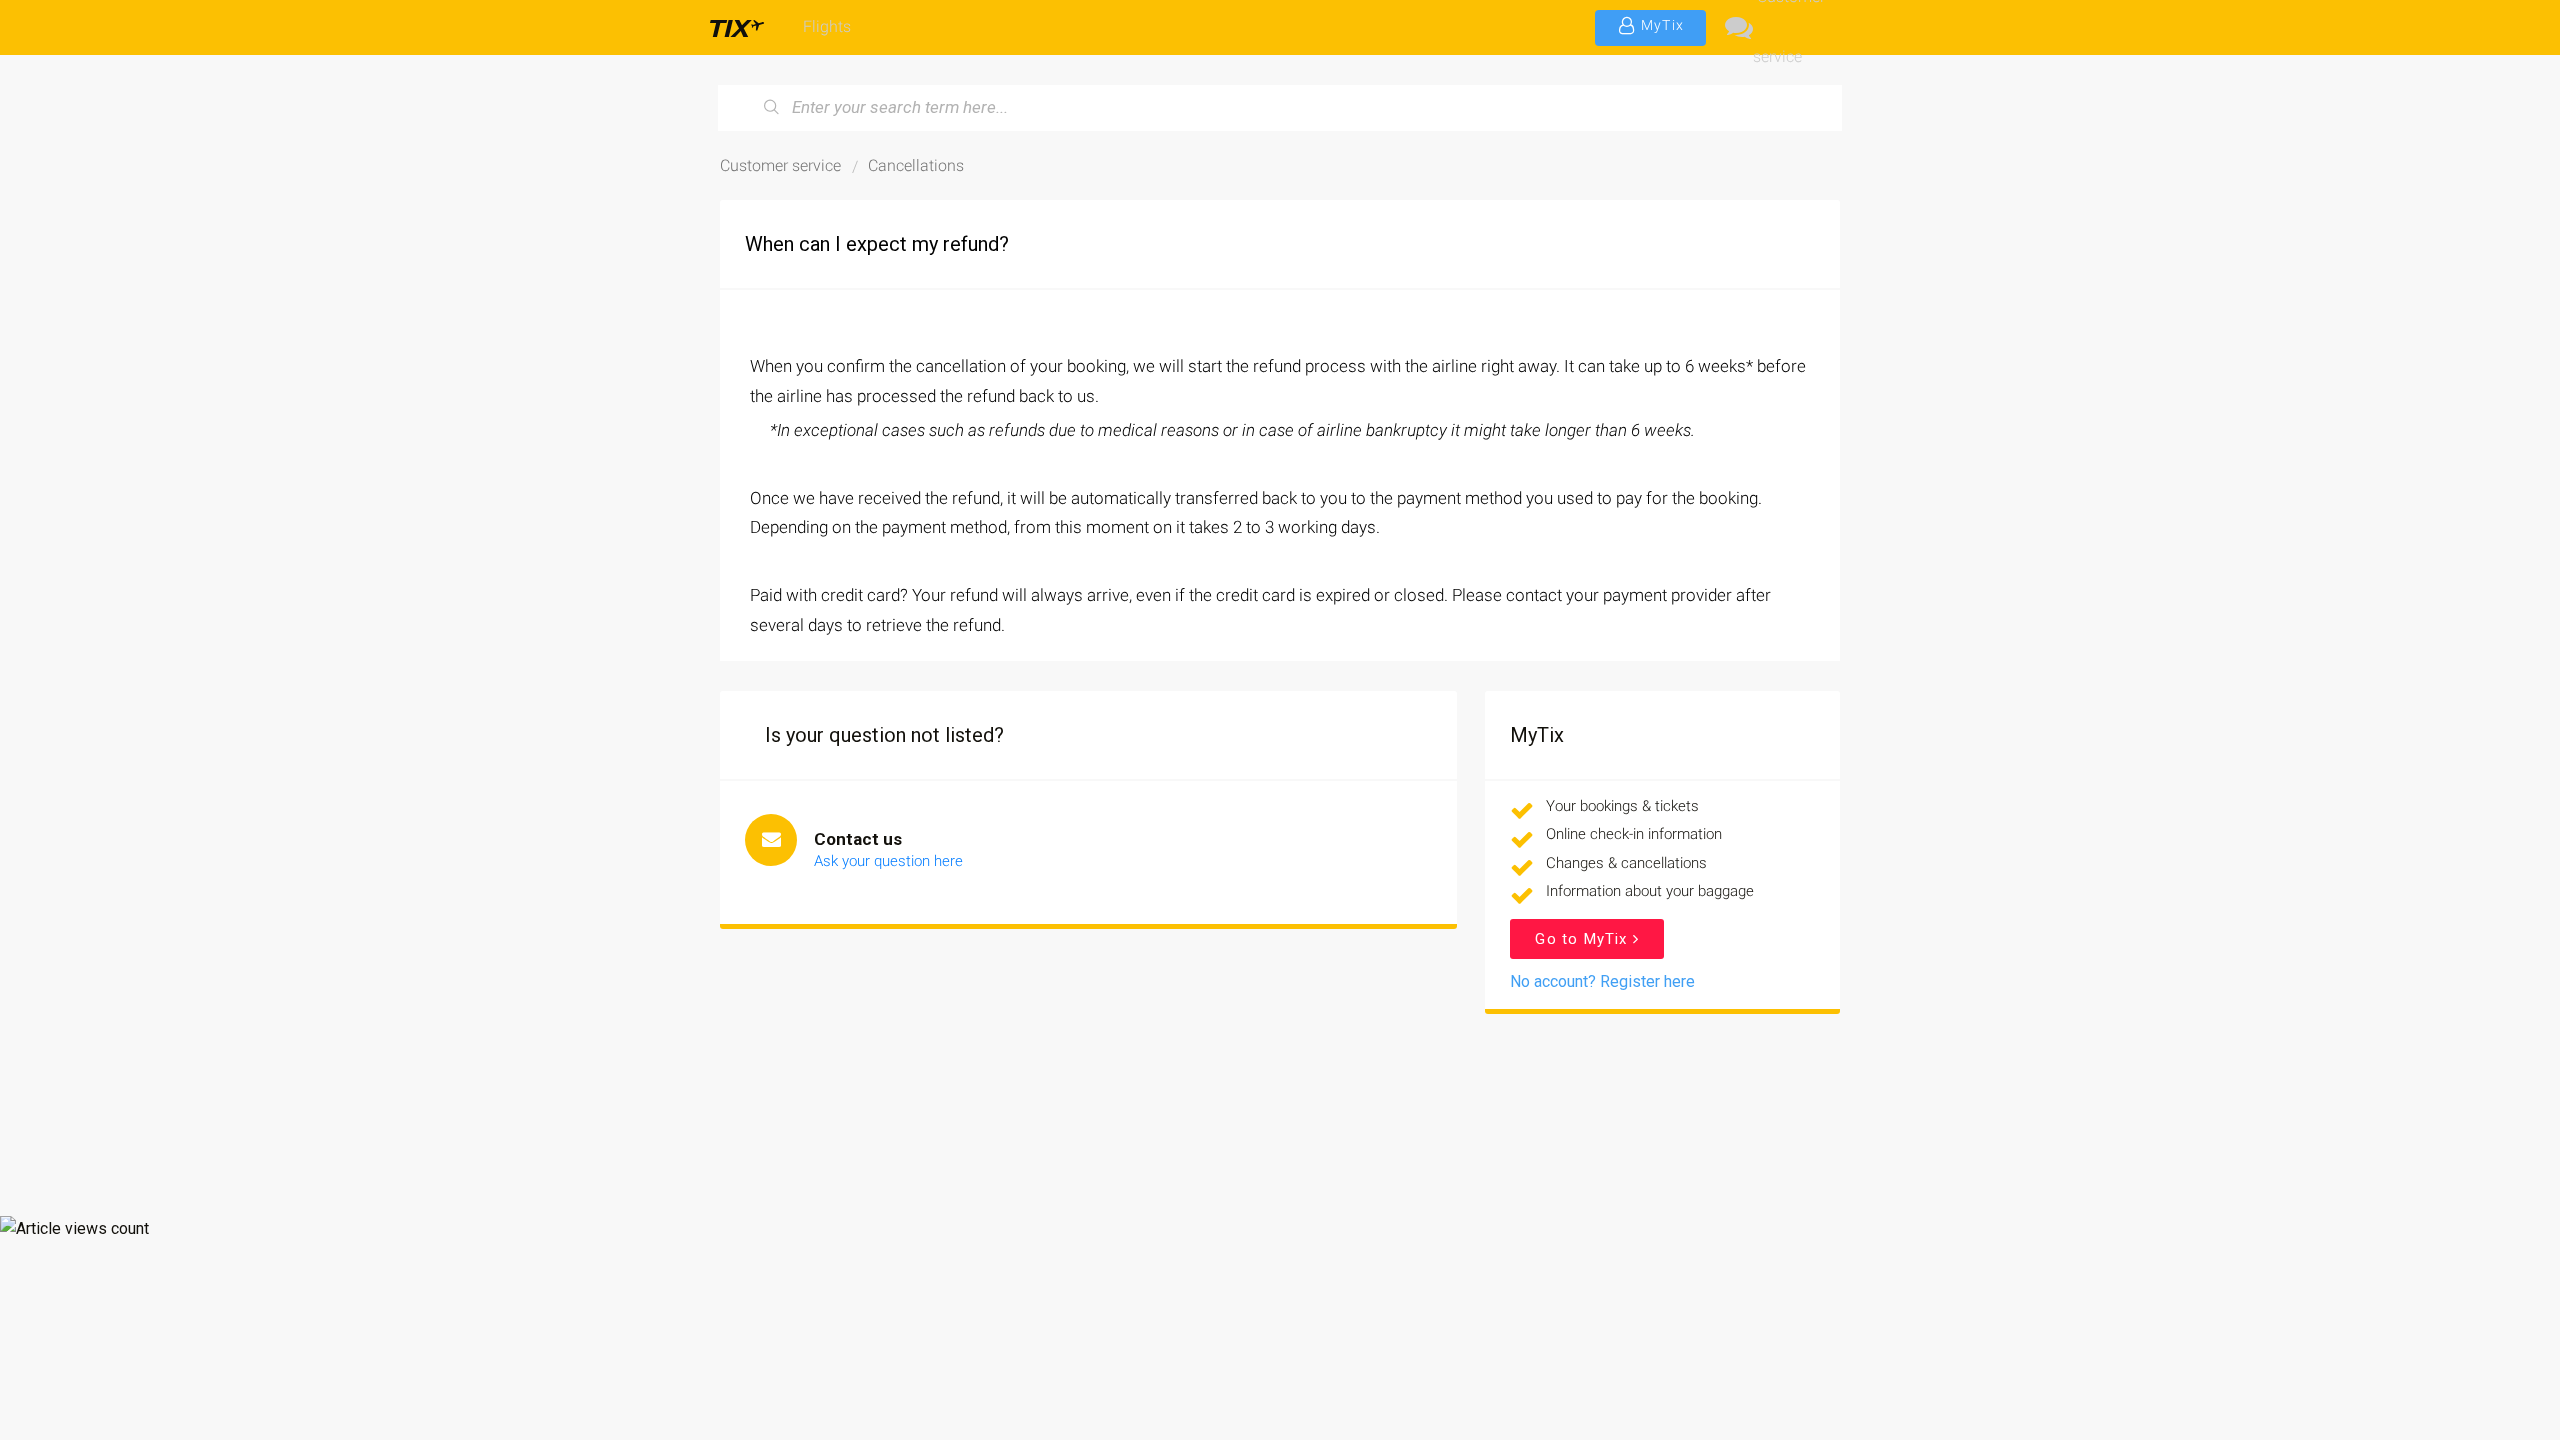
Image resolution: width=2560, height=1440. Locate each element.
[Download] (1243, 464)
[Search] (772, 108)
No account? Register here (1602, 981)
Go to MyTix (1583, 939)
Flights (827, 26)
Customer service (1789, 27)
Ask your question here (888, 861)
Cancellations (916, 165)
